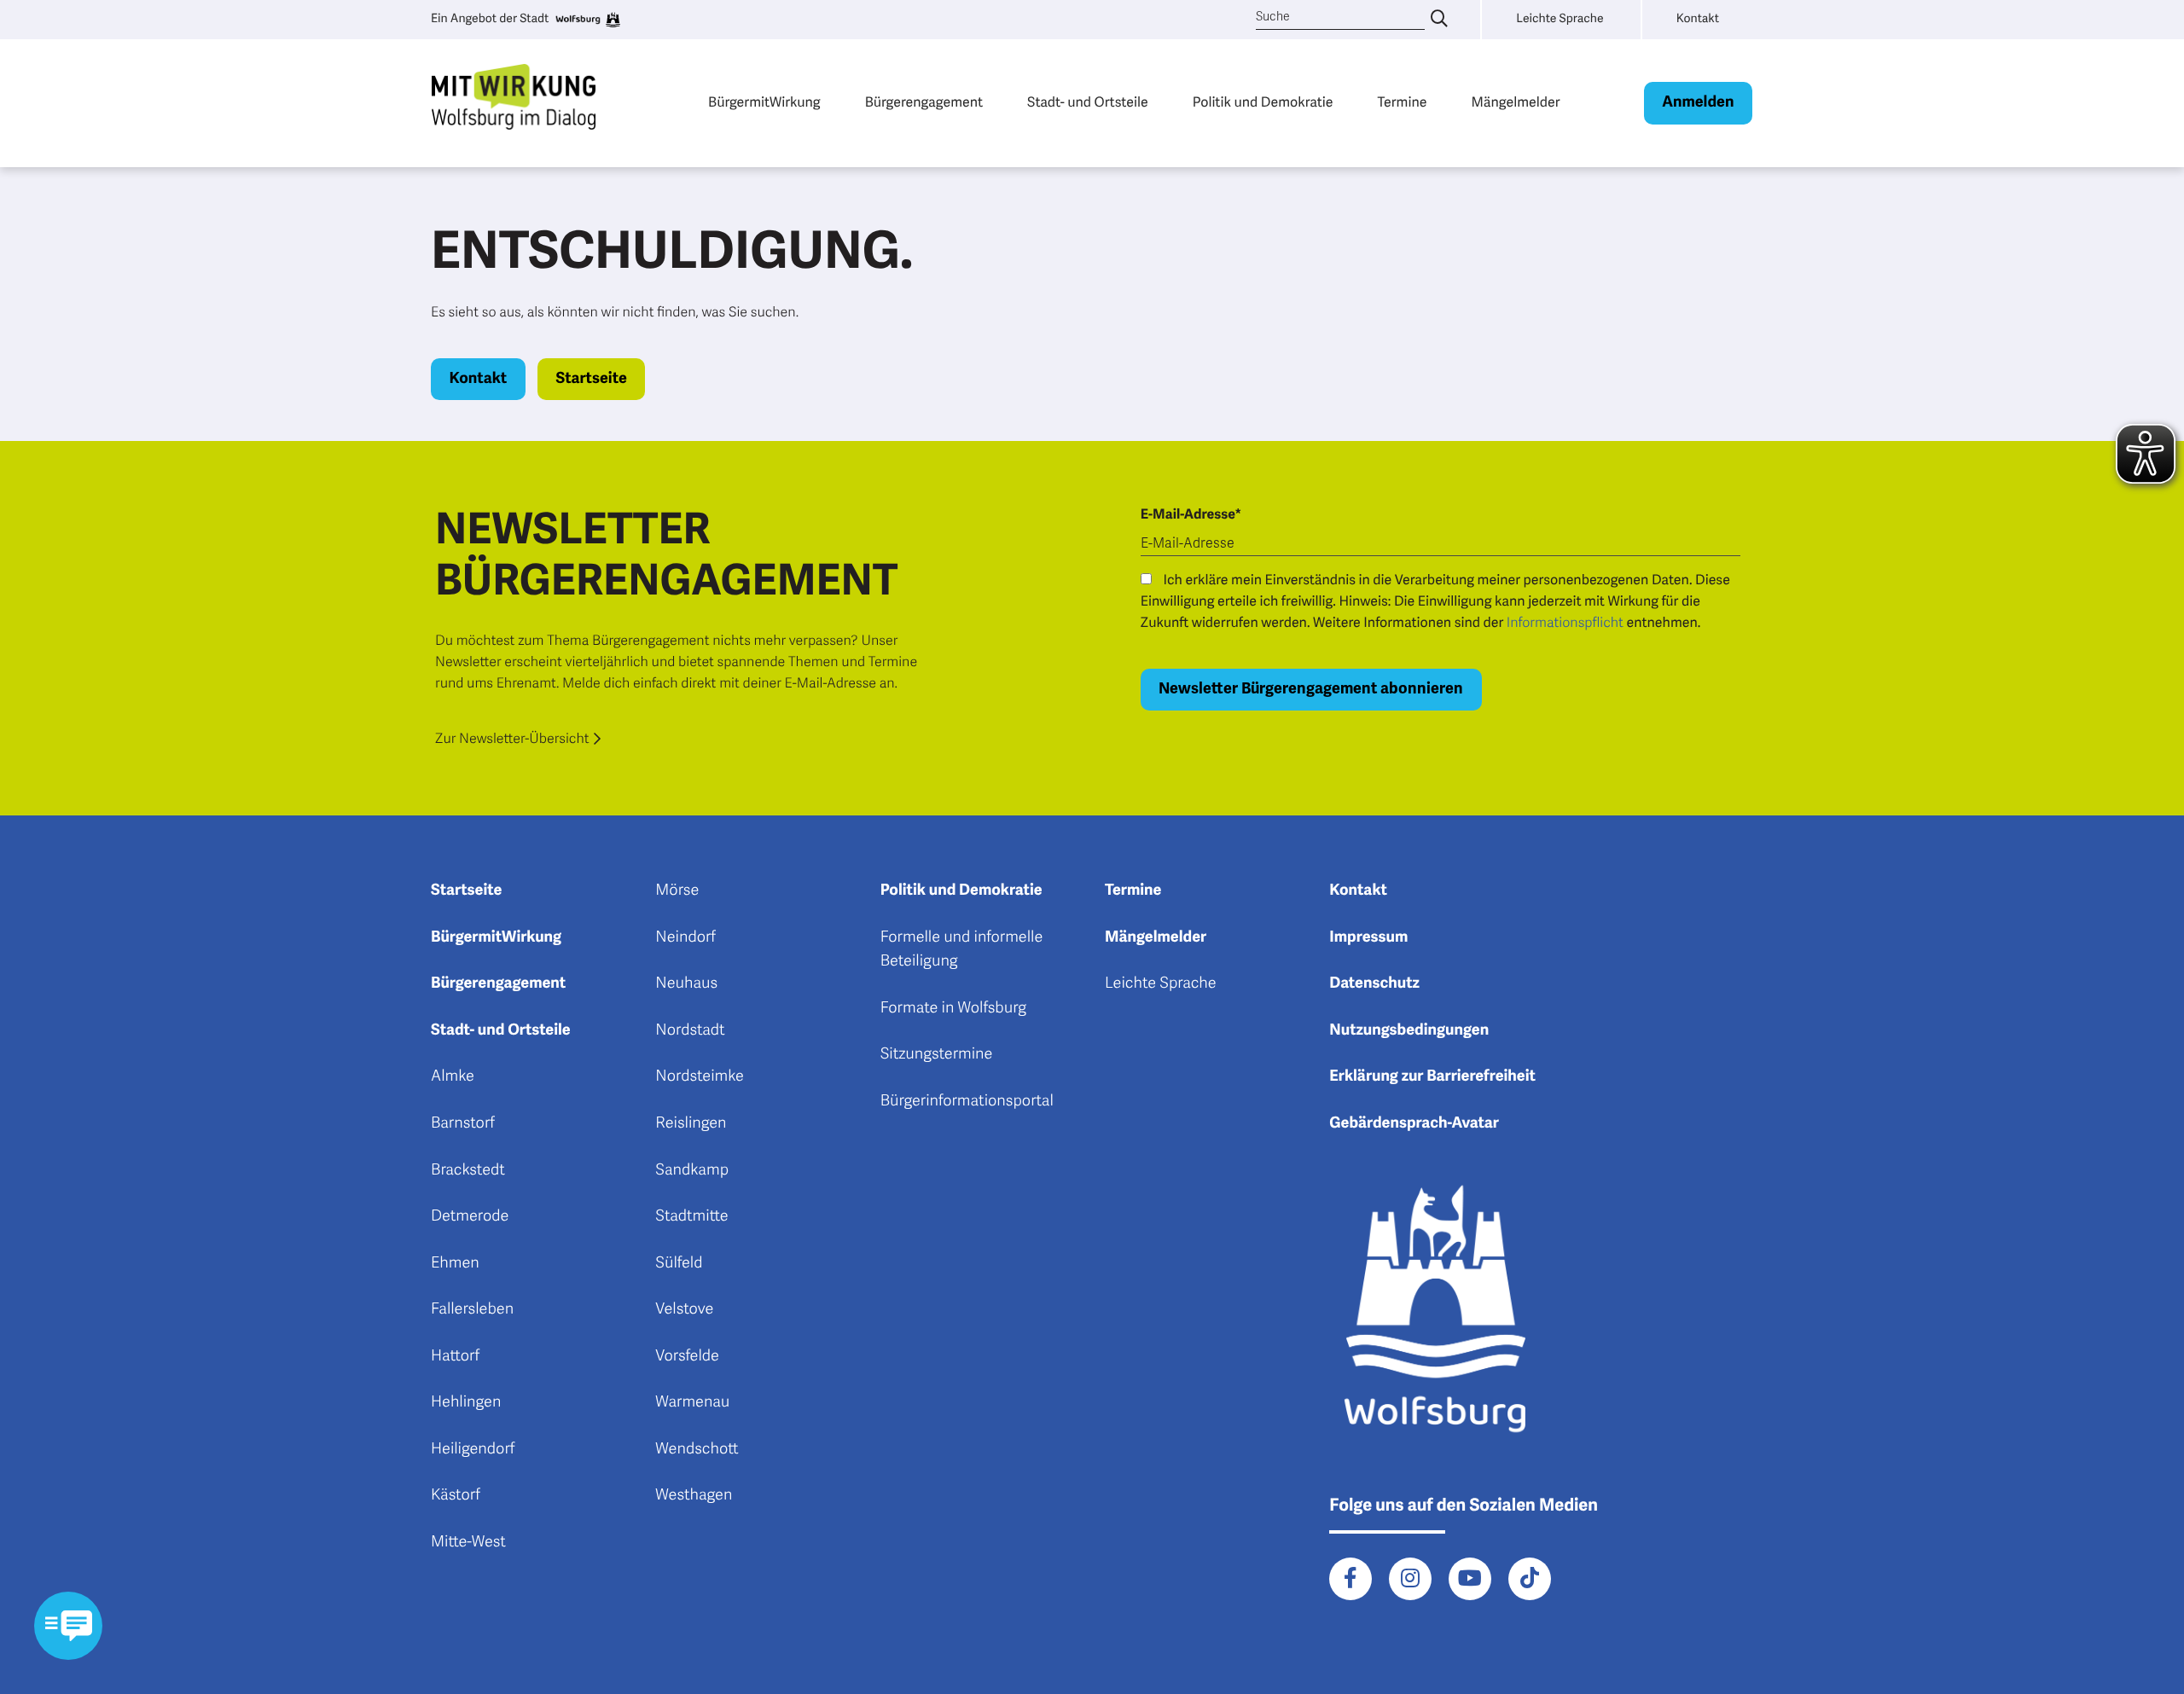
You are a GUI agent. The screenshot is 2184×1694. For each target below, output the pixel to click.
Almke (453, 1076)
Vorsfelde (687, 1356)
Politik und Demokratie (1263, 102)
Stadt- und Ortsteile (1088, 102)
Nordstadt (690, 1030)
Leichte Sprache (1161, 983)
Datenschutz (1374, 983)
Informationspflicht (1565, 623)
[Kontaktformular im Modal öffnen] (68, 1626)
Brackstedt (468, 1170)
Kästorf (456, 1495)
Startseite (591, 379)
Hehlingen (466, 1402)
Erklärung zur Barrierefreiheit (1432, 1076)
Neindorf (685, 937)
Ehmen (455, 1263)
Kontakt (479, 379)
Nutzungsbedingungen (1409, 1030)
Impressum (1368, 937)
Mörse (677, 891)
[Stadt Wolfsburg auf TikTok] (1530, 1579)
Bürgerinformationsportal (967, 1101)
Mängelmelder (1515, 102)
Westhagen (694, 1495)
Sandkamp (692, 1170)
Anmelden (1698, 102)
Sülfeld (679, 1263)
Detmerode (470, 1216)
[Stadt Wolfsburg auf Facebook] (1350, 1579)
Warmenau (692, 1402)
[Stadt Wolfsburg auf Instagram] (1410, 1579)
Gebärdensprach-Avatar (1414, 1123)
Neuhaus (686, 983)
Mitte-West (468, 1542)
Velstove (684, 1309)
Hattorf (455, 1356)
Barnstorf (463, 1123)
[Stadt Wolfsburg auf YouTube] (1470, 1579)
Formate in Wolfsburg (953, 1008)
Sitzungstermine (937, 1054)
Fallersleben (472, 1309)
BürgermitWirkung (764, 102)
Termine (1403, 102)
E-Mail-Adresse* (1191, 514)
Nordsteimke (700, 1076)
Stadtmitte (691, 1216)
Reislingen (691, 1123)
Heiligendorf (473, 1449)
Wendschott (697, 1449)
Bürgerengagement (924, 102)
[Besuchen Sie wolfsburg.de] (587, 20)
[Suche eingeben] (1439, 20)
